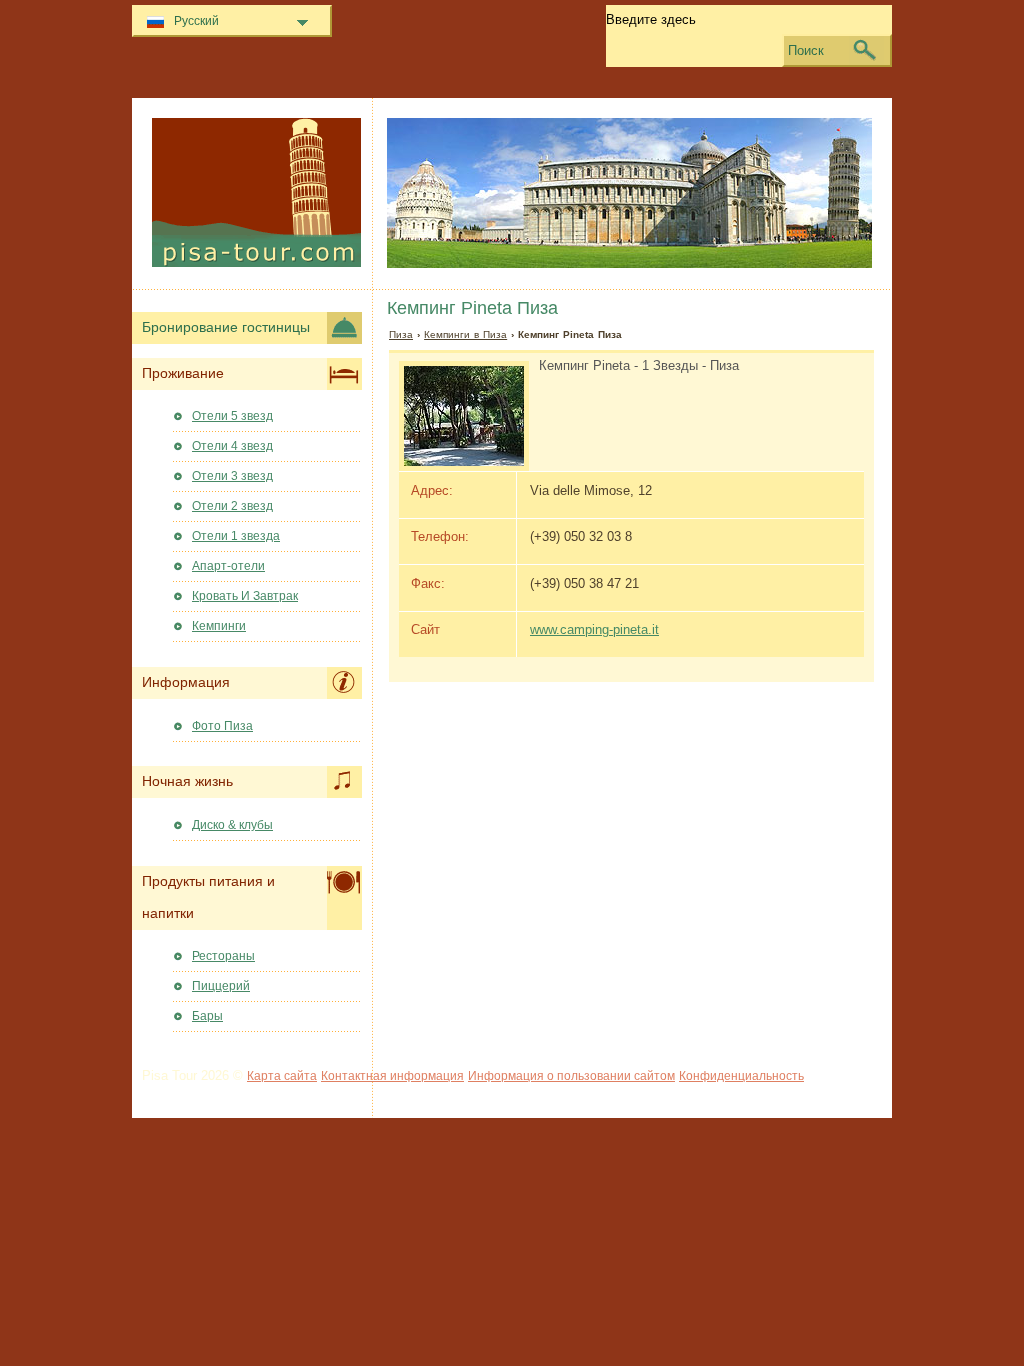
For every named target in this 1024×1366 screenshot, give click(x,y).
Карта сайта (282, 1076)
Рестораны (223, 956)
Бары (207, 1016)
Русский (196, 21)
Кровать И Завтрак (245, 596)
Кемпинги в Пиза (465, 334)
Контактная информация (392, 1076)
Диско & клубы (232, 825)
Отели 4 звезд (232, 446)
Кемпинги (219, 626)
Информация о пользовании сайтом (571, 1076)
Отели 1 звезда (236, 536)
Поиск (806, 50)
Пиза (401, 334)
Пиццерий (221, 986)
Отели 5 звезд (232, 416)
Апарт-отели (228, 566)
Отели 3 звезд (232, 476)
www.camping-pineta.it (594, 629)
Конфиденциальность (741, 1076)
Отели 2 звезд (232, 506)
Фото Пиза (222, 726)
